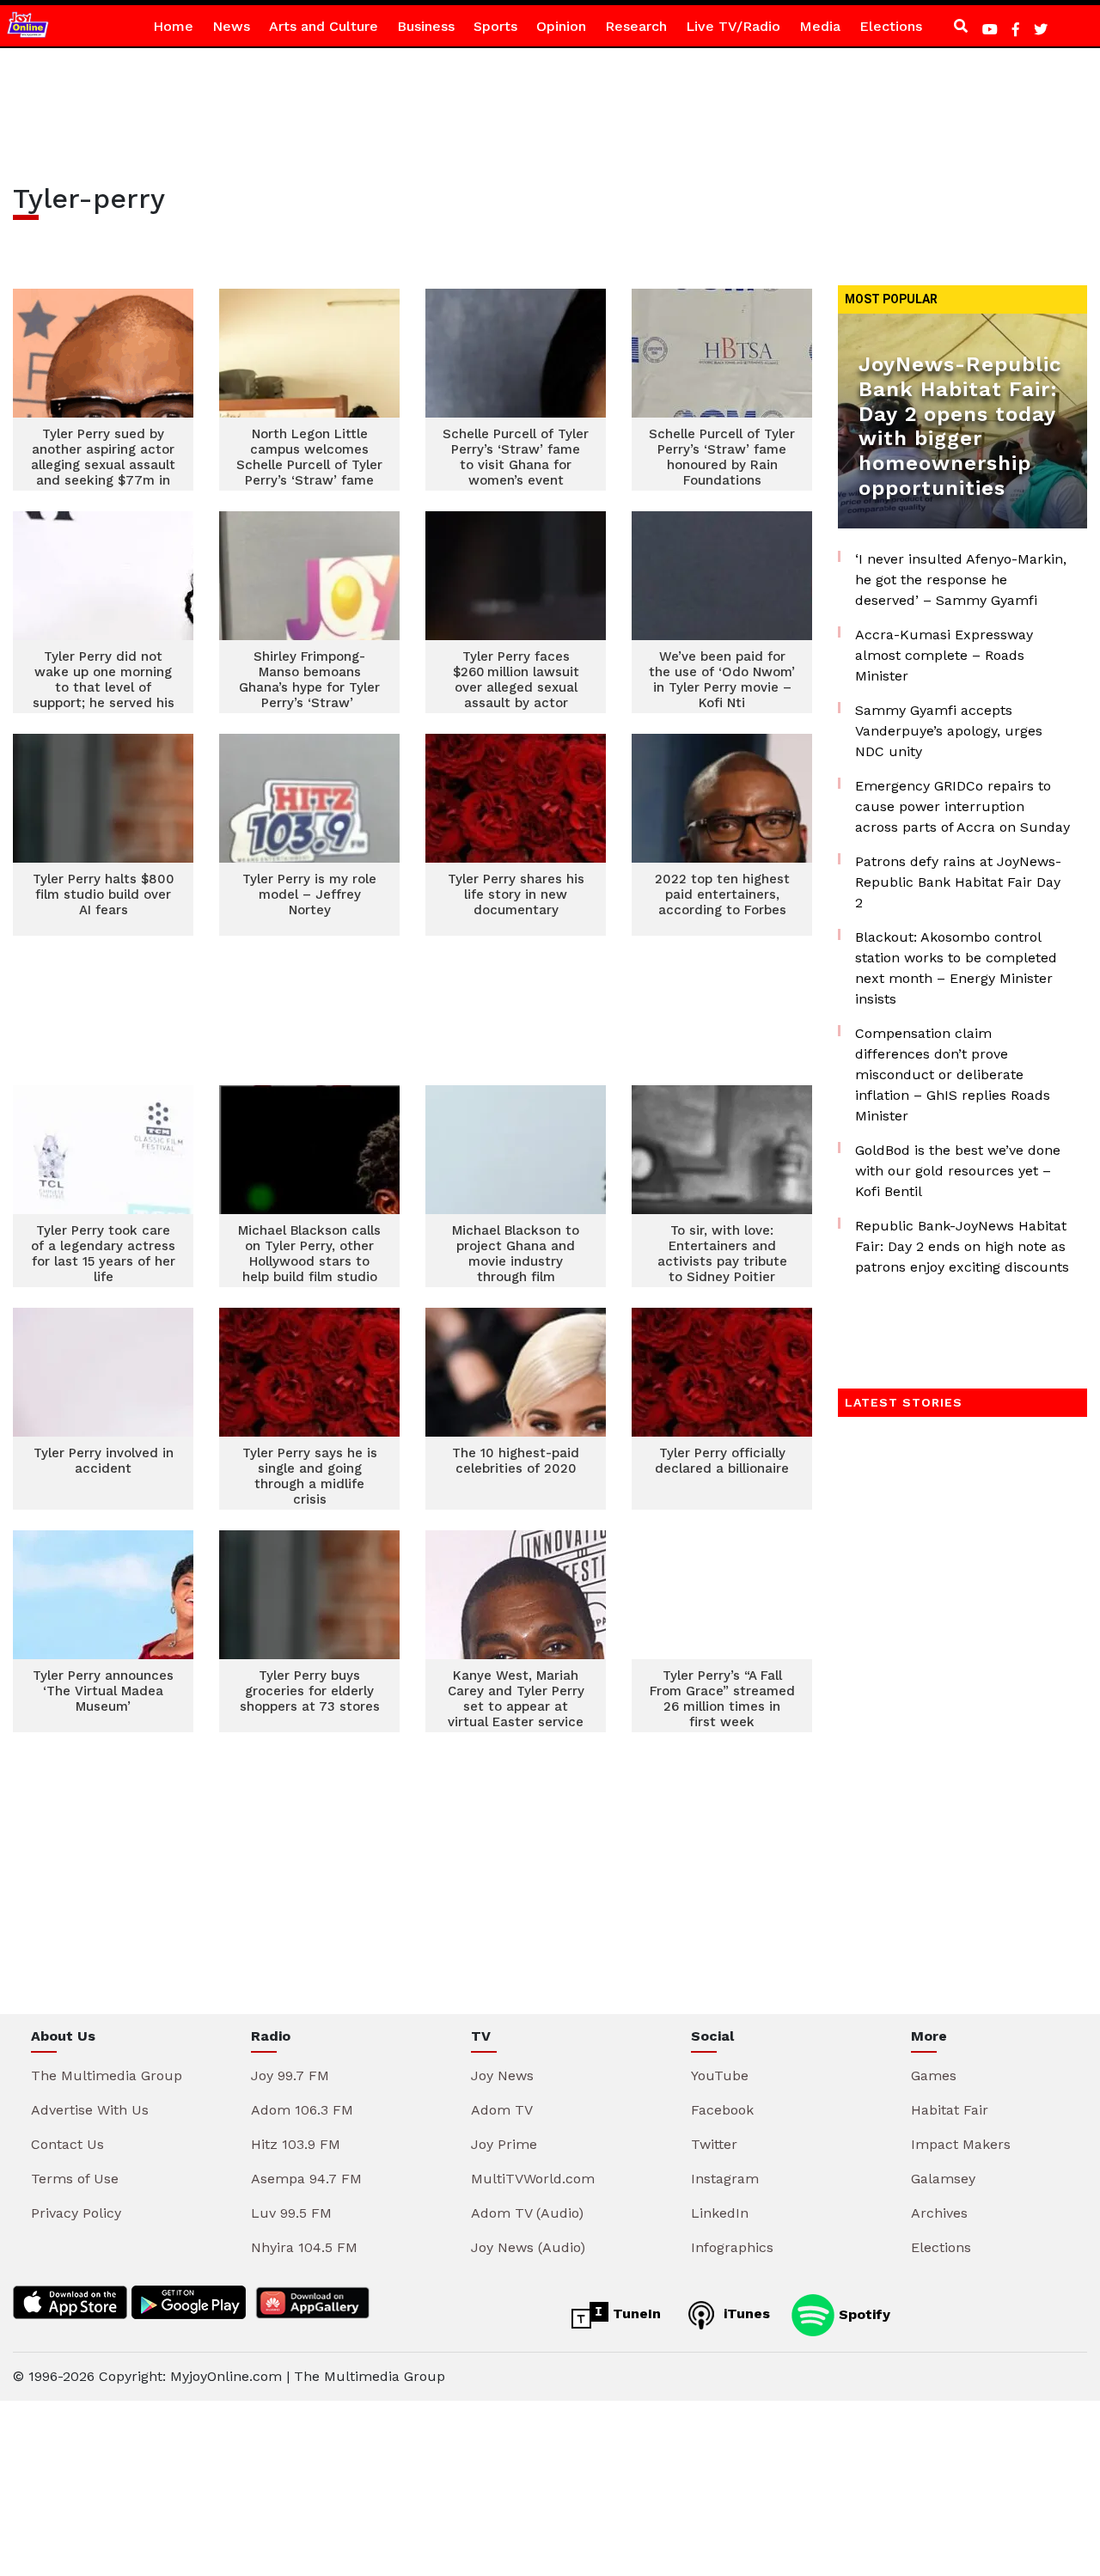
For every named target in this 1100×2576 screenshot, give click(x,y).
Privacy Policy (76, 2213)
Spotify (862, 2314)
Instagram (725, 2179)
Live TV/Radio (733, 26)
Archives (939, 2213)
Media (820, 26)
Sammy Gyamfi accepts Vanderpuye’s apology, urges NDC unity (949, 731)
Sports (495, 26)
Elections (891, 26)
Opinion (561, 26)
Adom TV (502, 2110)
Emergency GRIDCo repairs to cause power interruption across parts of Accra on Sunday (962, 806)
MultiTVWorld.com (533, 2179)
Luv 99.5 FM (291, 2213)
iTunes (745, 2314)
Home (173, 26)
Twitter (714, 2144)
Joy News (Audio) (528, 2247)
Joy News (502, 2075)
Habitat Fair (950, 2110)
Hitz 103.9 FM (296, 2144)
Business (426, 26)
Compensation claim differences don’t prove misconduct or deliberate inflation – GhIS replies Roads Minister (953, 1074)
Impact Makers (961, 2144)
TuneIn (635, 2314)
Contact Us (67, 2144)
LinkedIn (720, 2213)
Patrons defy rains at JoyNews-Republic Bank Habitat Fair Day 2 (958, 882)
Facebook (722, 2110)
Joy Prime (504, 2144)
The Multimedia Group (107, 2075)
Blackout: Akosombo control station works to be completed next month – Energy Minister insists (956, 968)
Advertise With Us (90, 2110)
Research (636, 26)
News (231, 26)
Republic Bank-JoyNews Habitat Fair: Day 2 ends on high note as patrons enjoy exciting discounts (962, 1246)
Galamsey (943, 2179)
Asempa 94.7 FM (306, 2179)
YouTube (720, 2075)
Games (934, 2075)
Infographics (732, 2247)
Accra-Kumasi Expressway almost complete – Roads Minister (944, 655)
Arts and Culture (324, 26)
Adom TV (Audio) (527, 2213)
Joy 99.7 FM (290, 2075)
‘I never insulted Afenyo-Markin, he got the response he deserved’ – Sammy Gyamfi (961, 580)
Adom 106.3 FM (302, 2110)
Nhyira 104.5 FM (304, 2247)
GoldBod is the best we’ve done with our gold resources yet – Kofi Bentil (958, 1171)
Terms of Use (75, 2179)
